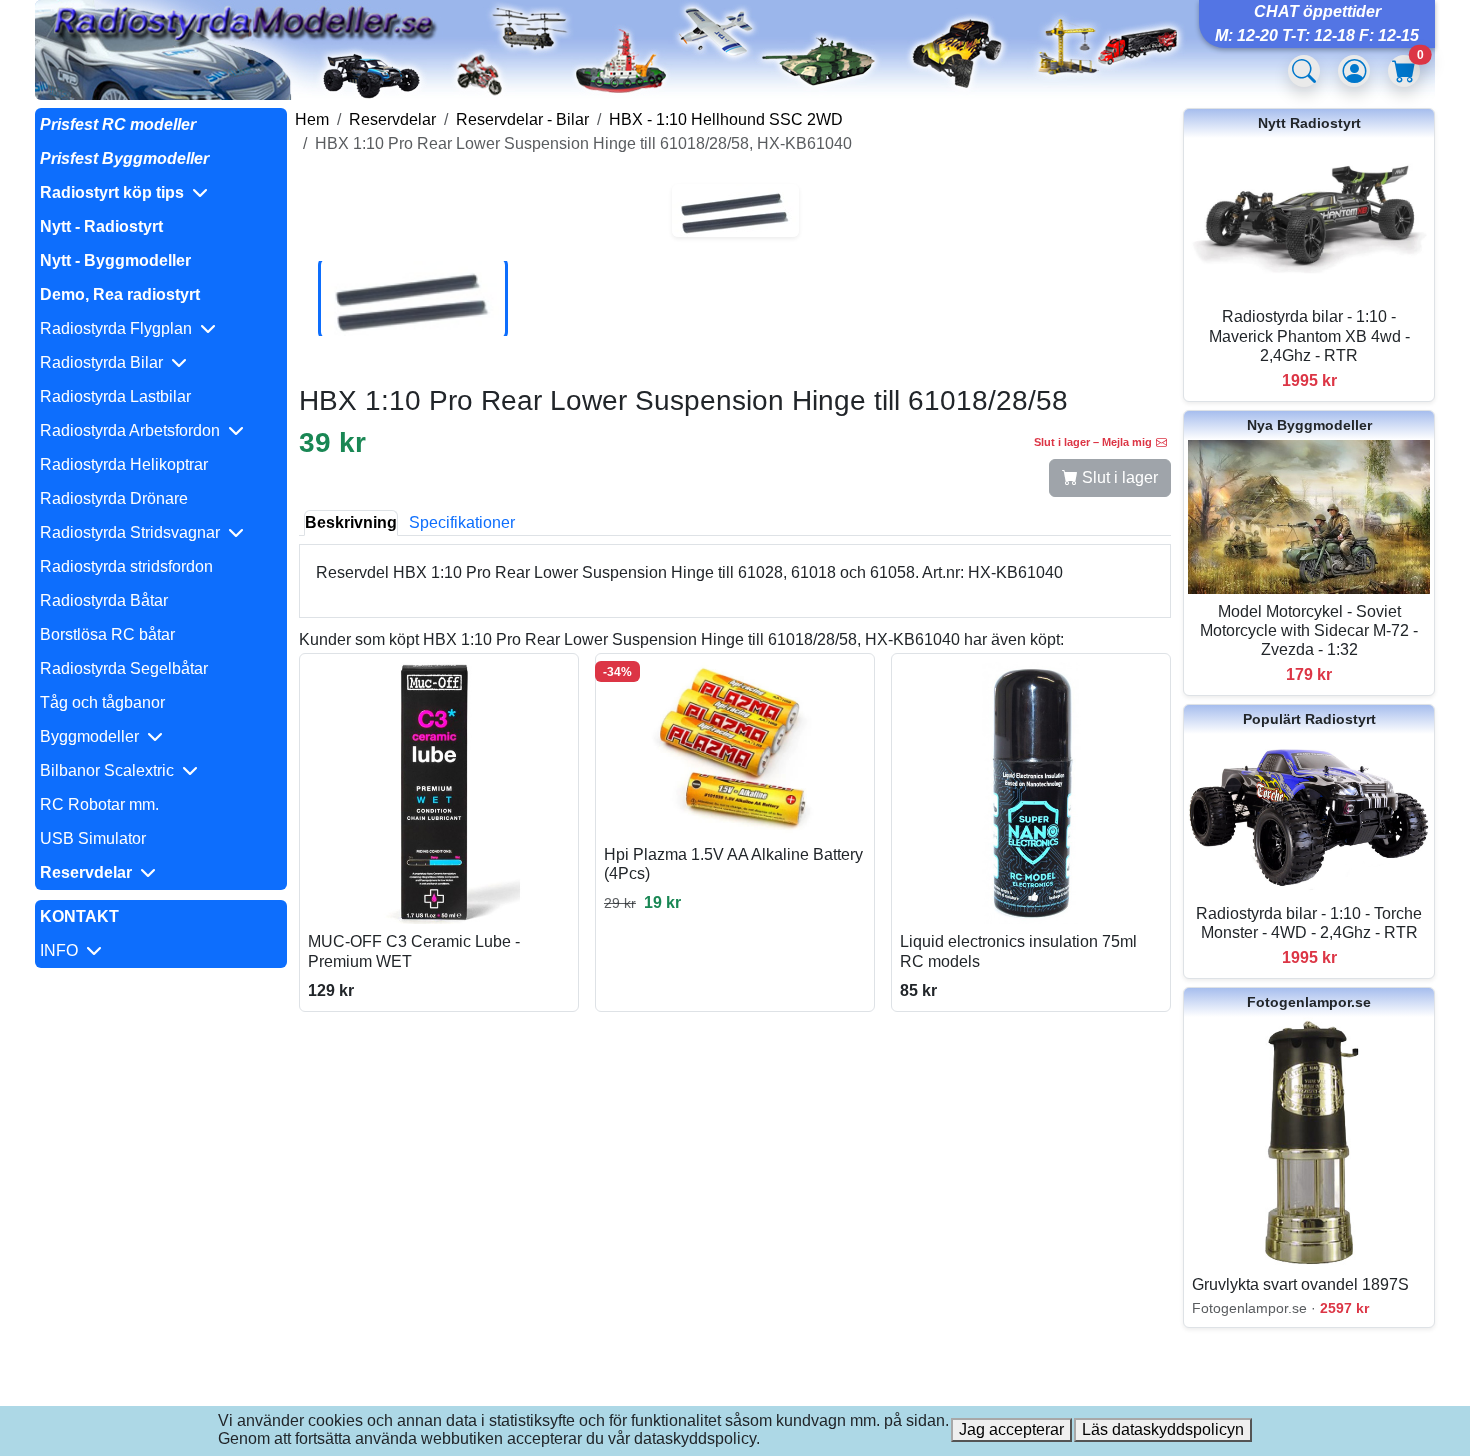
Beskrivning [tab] (351, 522)
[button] (161, 193)
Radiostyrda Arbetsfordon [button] (134, 430)
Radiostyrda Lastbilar (115, 396)
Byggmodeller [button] (93, 736)
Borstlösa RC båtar (107, 634)
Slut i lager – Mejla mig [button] (1093, 442)
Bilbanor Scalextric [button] (111, 770)
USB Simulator (93, 838)
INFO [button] (63, 950)
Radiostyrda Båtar (104, 600)
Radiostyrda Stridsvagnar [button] (134, 532)
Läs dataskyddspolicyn (1163, 1429)
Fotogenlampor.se (1309, 1002)
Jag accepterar (1011, 1429)
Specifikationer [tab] (462, 522)
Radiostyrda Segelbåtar (124, 668)
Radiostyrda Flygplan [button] (120, 328)
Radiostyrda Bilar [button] (105, 362)
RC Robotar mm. (99, 804)
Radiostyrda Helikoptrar (124, 464)
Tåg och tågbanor (102, 702)
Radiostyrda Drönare (114, 498)
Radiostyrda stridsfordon (126, 566)
